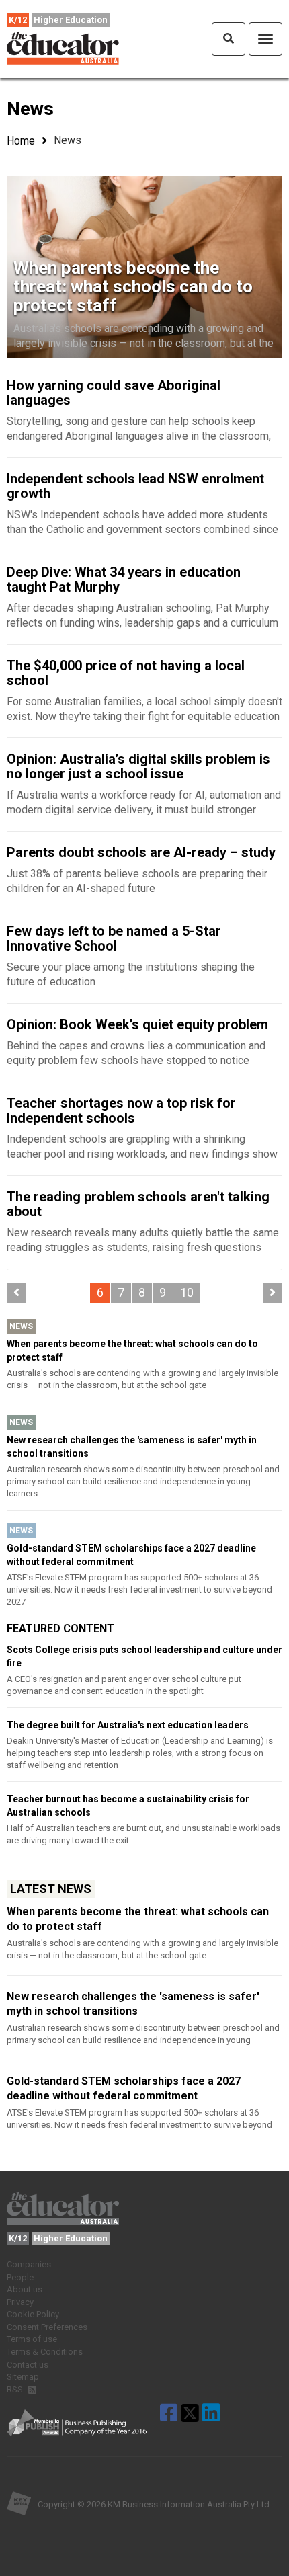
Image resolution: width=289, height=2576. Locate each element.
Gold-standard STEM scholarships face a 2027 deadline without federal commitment (131, 1555)
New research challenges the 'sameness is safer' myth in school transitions (132, 1447)
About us (25, 2289)
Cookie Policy (33, 2314)
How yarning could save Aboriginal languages (114, 393)
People (20, 2277)
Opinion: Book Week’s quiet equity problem (137, 1024)
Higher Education (71, 20)
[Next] (273, 1293)
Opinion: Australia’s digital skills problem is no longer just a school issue (138, 766)
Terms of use (32, 2339)
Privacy (20, 2302)
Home (21, 141)
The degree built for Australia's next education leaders (128, 1725)
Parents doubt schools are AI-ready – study (141, 852)
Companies (29, 2264)
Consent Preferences (47, 2327)
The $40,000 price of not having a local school (126, 673)
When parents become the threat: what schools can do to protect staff (133, 286)
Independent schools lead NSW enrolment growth (135, 486)
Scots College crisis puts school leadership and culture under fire (144, 1656)
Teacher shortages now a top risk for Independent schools (121, 1111)
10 (187, 1292)
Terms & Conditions (45, 2352)
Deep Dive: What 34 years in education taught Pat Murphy (124, 579)
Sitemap (23, 2377)
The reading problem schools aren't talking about (138, 1204)
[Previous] (16, 1293)
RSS (16, 2389)
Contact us (28, 2365)
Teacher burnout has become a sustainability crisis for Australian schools (128, 1806)
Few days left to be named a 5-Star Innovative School (114, 938)
